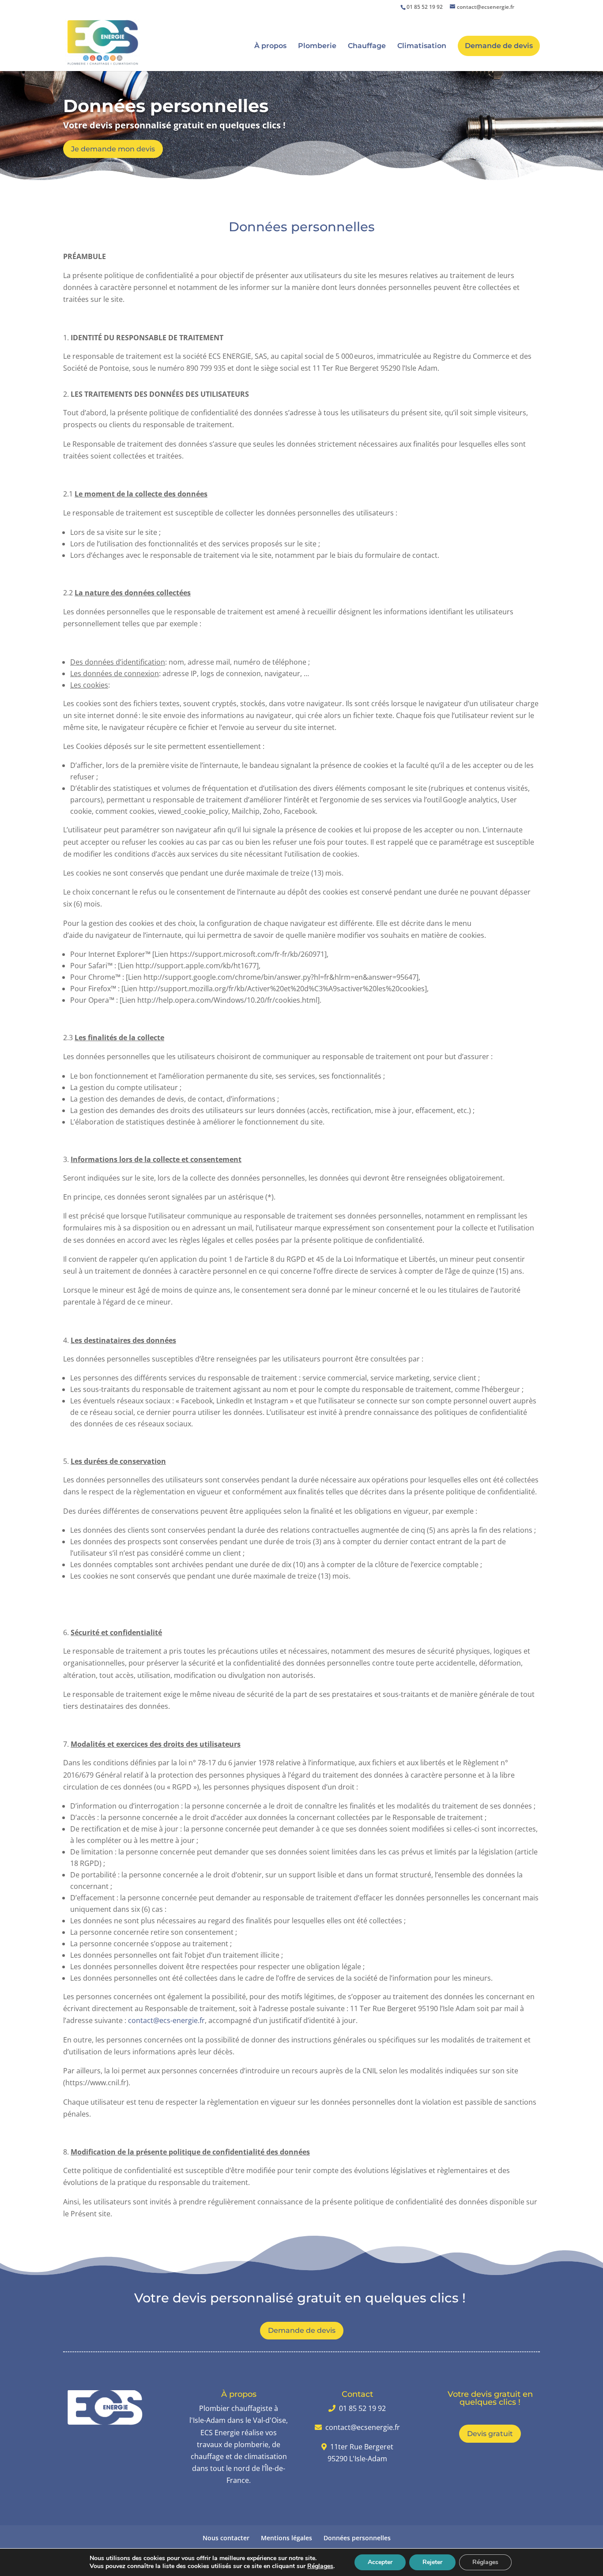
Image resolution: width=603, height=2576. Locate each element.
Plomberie (317, 46)
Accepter (380, 2562)
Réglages (320, 2566)
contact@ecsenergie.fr (363, 2427)
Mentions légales (286, 2538)
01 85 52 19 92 (425, 7)
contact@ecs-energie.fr (166, 2020)
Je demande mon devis (113, 149)
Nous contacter (226, 2538)
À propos (270, 46)
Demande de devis (499, 46)
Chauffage (367, 46)
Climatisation (422, 46)
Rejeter (432, 2562)
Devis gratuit (490, 2434)
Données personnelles (357, 2538)
